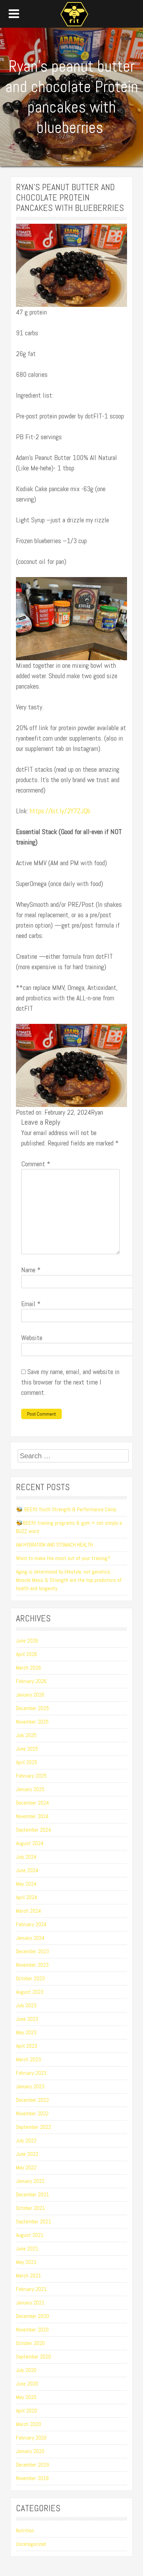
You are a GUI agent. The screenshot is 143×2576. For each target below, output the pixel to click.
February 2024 (31, 1924)
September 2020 (33, 2357)
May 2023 (26, 2032)
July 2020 (26, 2370)
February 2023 (31, 2073)
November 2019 (32, 2478)
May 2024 (26, 1884)
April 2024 (27, 1897)
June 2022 (27, 2154)
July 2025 (26, 1735)
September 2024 (33, 1830)
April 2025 (27, 1762)
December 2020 (32, 2316)
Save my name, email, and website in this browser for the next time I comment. (70, 1382)
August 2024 (30, 1843)
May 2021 (26, 2262)
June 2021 (27, 2249)
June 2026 (27, 1641)
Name (31, 1270)
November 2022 (32, 2113)
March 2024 (28, 1911)
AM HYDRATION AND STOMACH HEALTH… (56, 1545)
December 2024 (32, 1803)
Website (32, 1338)
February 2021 (31, 2289)
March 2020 (28, 2424)
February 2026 (31, 1681)
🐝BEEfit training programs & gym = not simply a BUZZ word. (69, 1527)
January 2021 (30, 2303)
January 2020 (30, 2451)
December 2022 (32, 2100)
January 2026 (30, 1695)
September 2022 (33, 2127)
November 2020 (32, 2330)
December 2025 (32, 1708)
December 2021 (32, 2194)
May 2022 (26, 2167)
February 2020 (31, 2438)
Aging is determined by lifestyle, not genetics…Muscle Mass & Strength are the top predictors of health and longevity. (69, 1580)
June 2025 (27, 1749)
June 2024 (27, 1870)
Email (31, 1304)
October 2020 (30, 2343)
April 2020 (27, 2411)
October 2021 (30, 2208)
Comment (36, 1164)
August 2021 (30, 2235)
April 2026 (27, 1654)
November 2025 (32, 1722)
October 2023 (30, 1978)
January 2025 (30, 1789)
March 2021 (28, 2276)
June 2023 (27, 2019)
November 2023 (32, 1965)
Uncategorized (31, 2544)
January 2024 (30, 1938)
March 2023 (28, 2059)
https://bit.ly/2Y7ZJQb (59, 811)
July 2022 (26, 2140)
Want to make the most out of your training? (63, 1558)
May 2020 (26, 2397)
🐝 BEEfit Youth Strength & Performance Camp (66, 1509)
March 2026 (28, 1668)
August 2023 (30, 1992)
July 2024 (26, 1857)
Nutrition (25, 2530)
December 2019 (32, 2465)
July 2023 (26, 2005)
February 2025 (31, 1776)
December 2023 (32, 1951)
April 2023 (27, 2046)
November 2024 (32, 1816)
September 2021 (33, 2221)
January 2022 (30, 2181)
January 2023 (30, 2086)
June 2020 (27, 2384)
